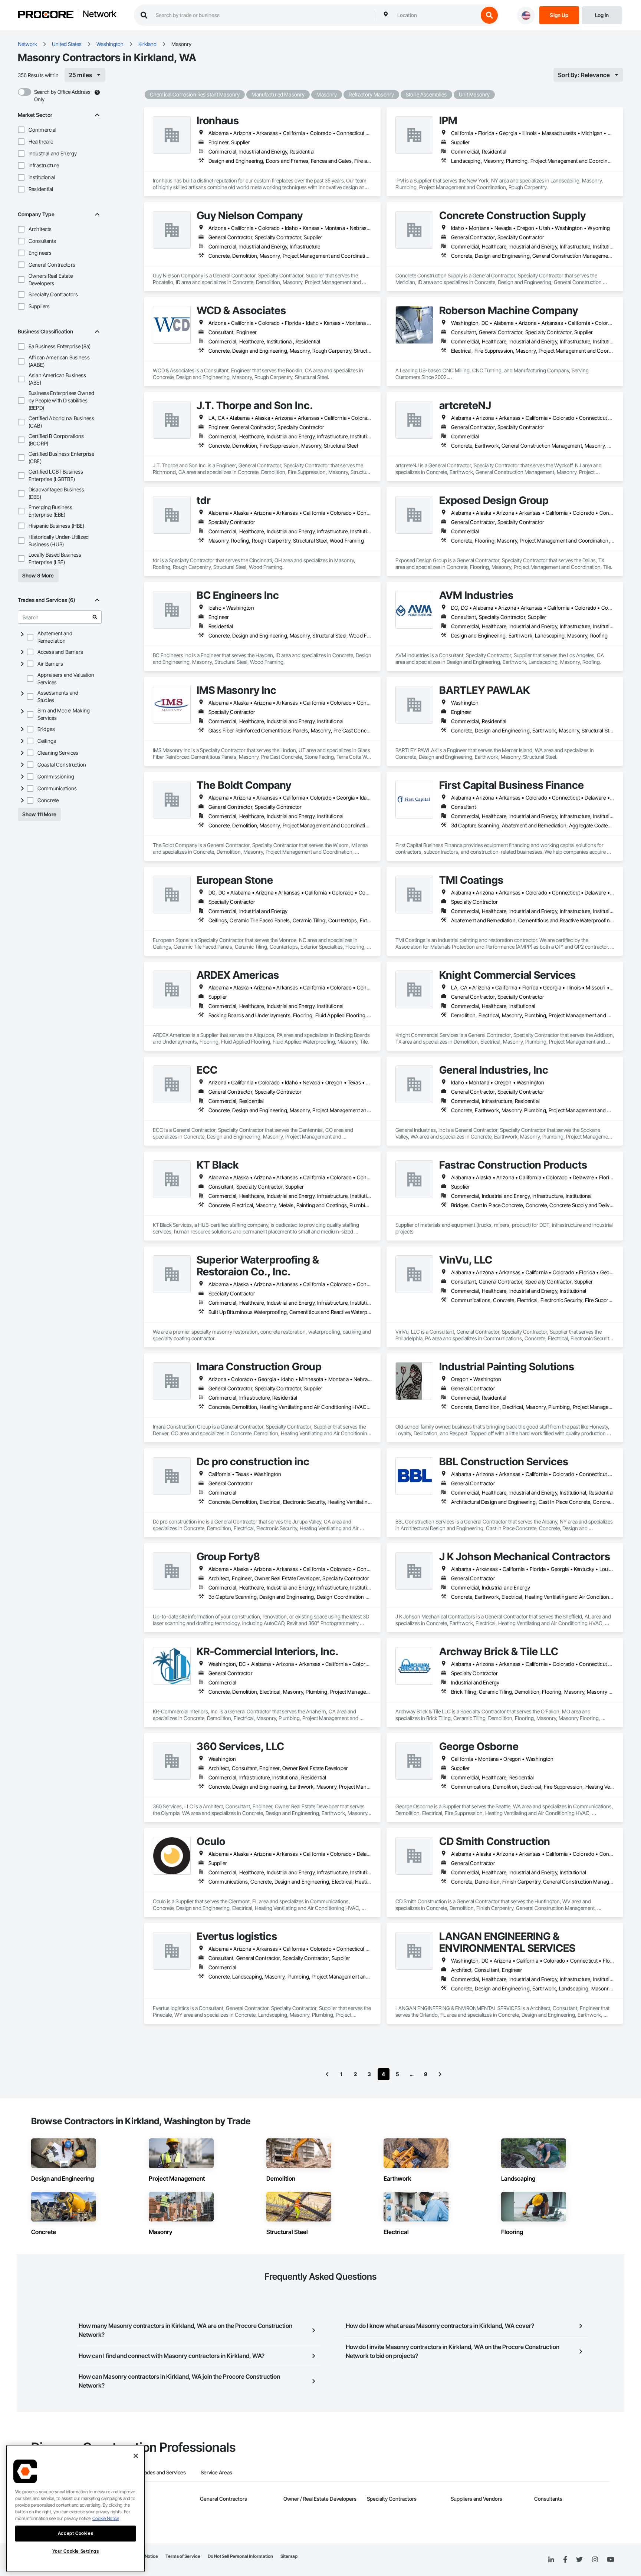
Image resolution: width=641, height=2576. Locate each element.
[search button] (489, 15)
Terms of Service (183, 2556)
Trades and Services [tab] (163, 2472)
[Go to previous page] (327, 2074)
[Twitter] (579, 2560)
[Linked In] (551, 2560)
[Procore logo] (46, 15)
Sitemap (289, 2556)
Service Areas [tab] (216, 2472)
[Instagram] (595, 2560)
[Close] (136, 2456)
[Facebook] (565, 2560)
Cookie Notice (106, 2518)
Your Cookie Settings (76, 2551)
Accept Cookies (75, 2533)
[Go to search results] (95, 617)
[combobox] (436, 15)
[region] (75, 2509)
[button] (21, 130)
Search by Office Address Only (62, 95)
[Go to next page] (440, 2074)
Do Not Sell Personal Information (240, 2556)
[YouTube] (611, 2560)
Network (99, 14)
